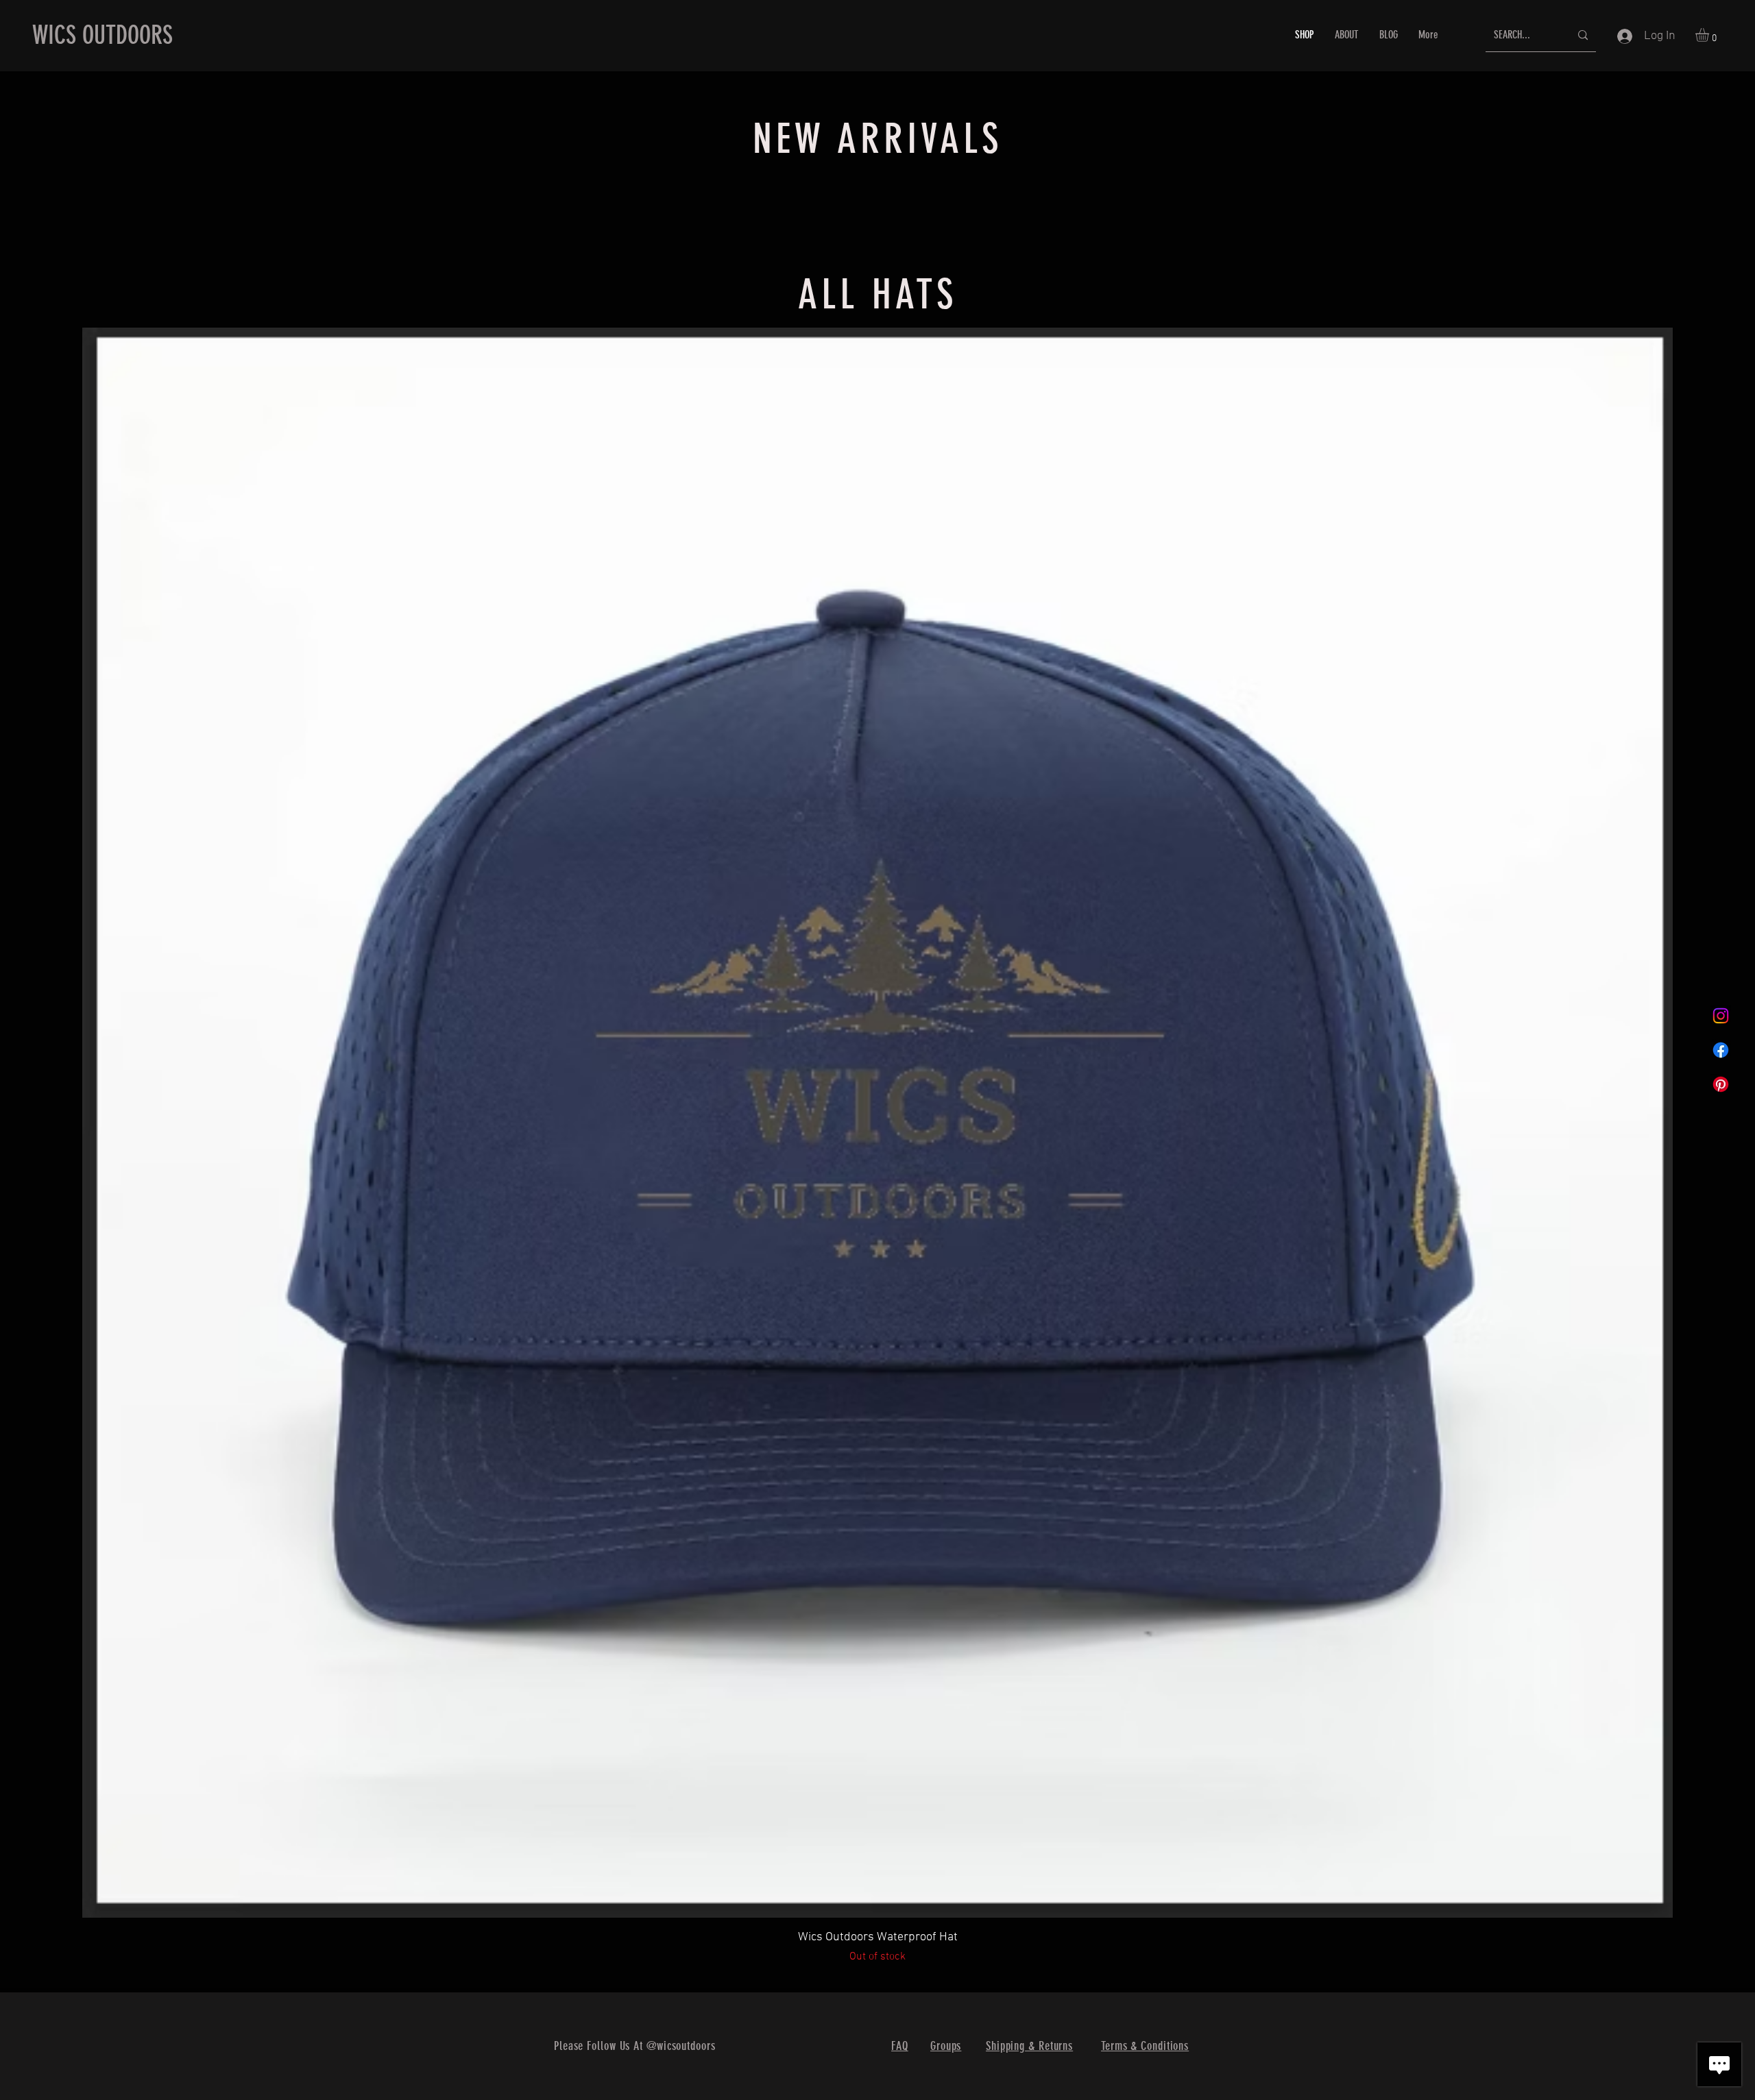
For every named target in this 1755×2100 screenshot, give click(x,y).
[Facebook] (1721, 1050)
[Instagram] (1721, 1016)
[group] (877, 210)
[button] (1710, 35)
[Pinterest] (1721, 1084)
